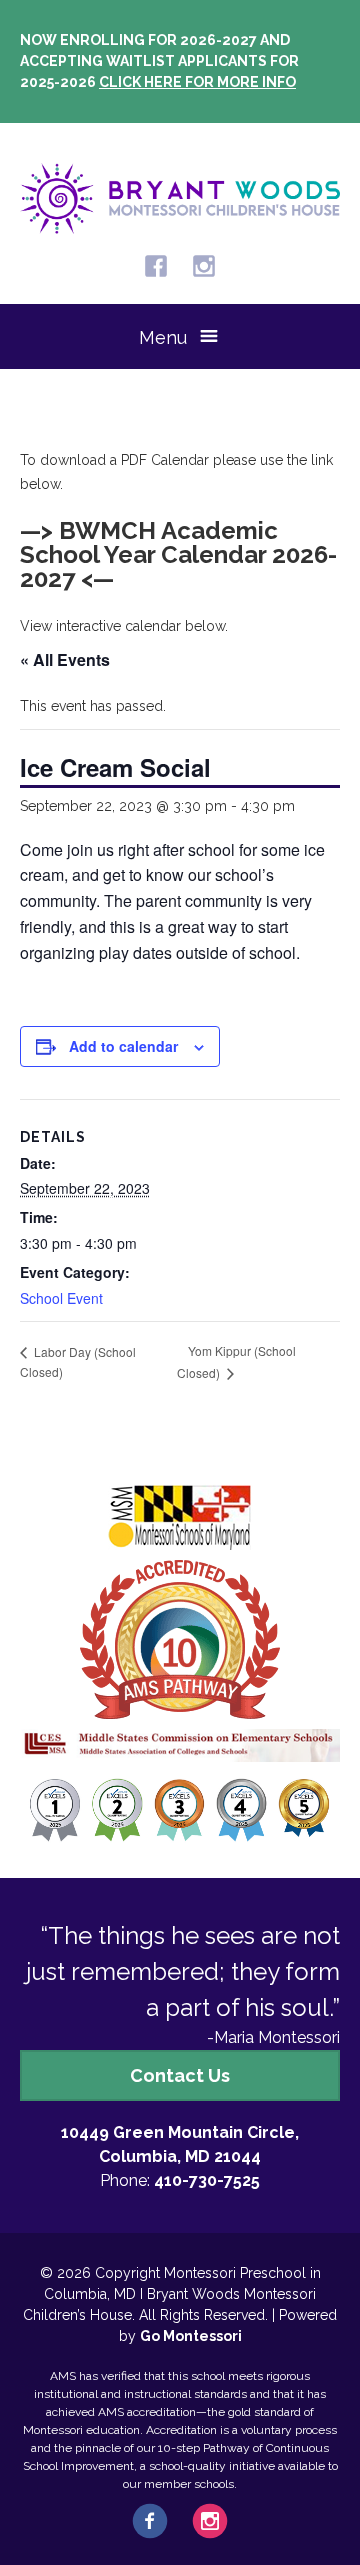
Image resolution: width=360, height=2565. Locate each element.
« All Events (65, 659)
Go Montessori (191, 2336)
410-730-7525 (207, 2180)
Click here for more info (197, 82)
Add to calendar (123, 1046)
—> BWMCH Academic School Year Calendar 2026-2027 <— (178, 554)
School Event (61, 1298)
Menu (163, 337)
